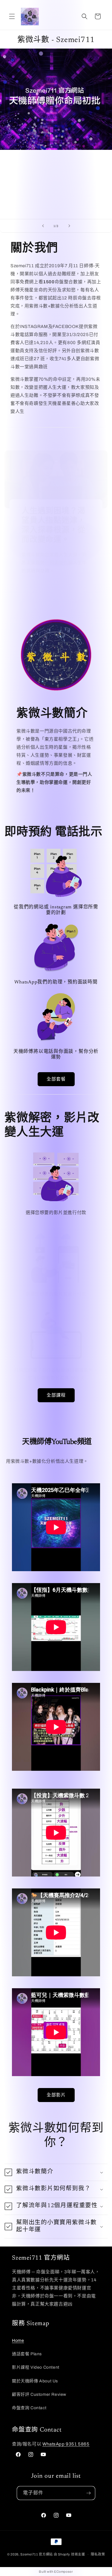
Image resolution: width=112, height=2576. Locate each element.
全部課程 (56, 1395)
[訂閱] (88, 2493)
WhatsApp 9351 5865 (66, 2444)
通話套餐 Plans (27, 2354)
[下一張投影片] (69, 226)
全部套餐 (56, 1079)
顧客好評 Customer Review (39, 2394)
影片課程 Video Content (36, 2367)
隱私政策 (98, 2554)
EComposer (63, 2572)
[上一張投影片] (43, 226)
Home (18, 2341)
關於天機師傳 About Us (35, 2381)
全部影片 (56, 2095)
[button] (12, 16)
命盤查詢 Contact (29, 2408)
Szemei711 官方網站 (37, 2554)
